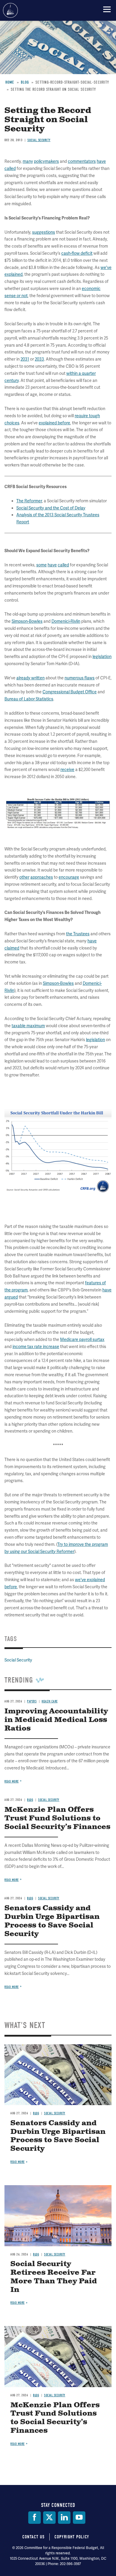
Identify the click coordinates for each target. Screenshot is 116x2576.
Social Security (55, 2113)
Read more (12, 1987)
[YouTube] (79, 2518)
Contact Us (33, 2537)
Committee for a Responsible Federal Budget (10, 10)
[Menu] (107, 9)
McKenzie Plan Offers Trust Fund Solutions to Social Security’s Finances (55, 2418)
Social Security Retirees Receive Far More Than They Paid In (54, 2277)
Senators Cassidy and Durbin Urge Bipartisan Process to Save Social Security (58, 2136)
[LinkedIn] (64, 2518)
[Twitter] (49, 2518)
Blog (36, 2113)
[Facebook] (35, 2518)
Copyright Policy (72, 2537)
